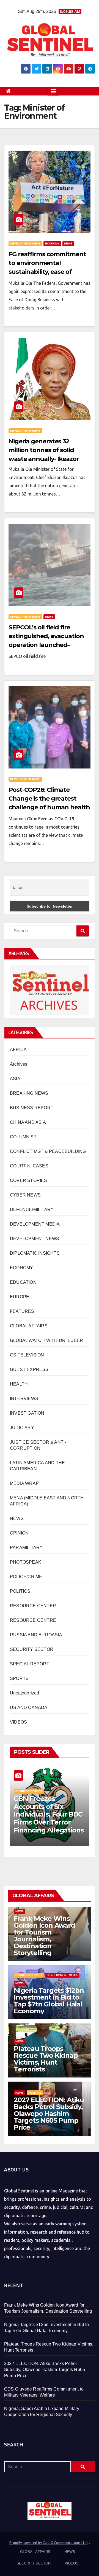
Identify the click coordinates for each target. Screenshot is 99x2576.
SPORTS (19, 1678)
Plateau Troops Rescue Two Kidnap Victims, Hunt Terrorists (46, 2059)
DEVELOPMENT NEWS (25, 243)
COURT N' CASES (29, 1166)
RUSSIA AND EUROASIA (36, 1635)
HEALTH (19, 1384)
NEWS (68, 243)
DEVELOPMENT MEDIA (35, 1224)
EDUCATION (23, 1282)
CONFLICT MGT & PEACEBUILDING (48, 1151)
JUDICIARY (22, 1428)
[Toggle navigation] (54, 91)
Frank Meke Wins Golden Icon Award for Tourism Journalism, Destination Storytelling (44, 1936)
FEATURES (22, 1311)
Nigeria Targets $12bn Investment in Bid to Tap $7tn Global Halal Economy (49, 2001)
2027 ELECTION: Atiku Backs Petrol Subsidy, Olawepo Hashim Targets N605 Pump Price (49, 2114)
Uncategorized (25, 1693)
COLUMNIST (23, 1137)
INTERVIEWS (24, 1399)
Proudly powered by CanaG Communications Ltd (48, 2543)
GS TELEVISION (27, 1355)
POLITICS (20, 1591)
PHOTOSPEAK (26, 1562)
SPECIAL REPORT (30, 1664)
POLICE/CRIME (26, 1577)
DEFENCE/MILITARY (32, 1210)
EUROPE (20, 1297)
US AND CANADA (29, 1708)
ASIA (15, 1079)
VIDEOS (18, 1722)
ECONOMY (52, 243)
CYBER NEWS (25, 1195)
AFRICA (18, 1050)
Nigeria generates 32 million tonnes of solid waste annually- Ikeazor (44, 450)
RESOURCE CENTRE (33, 1620)
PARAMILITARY (26, 1548)
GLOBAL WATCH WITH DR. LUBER (46, 1340)
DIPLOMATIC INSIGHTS (35, 1253)
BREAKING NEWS (29, 1093)
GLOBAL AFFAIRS (29, 1326)
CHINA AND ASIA (28, 1122)
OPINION (19, 1533)
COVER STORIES (29, 1180)
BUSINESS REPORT (32, 1108)
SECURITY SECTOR (32, 1649)
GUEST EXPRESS (29, 1369)
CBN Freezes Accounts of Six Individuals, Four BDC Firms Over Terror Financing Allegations (49, 1814)
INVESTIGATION (27, 1413)
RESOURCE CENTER (33, 1606)
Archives (19, 1064)
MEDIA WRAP (24, 1483)
